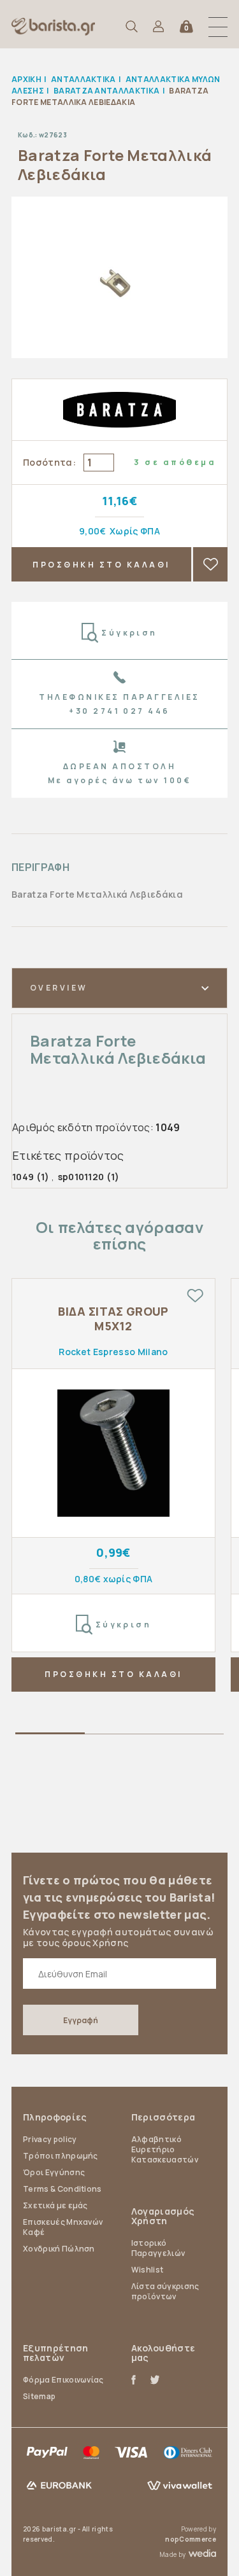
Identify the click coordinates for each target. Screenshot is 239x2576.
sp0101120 (81, 1177)
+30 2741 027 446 (119, 711)
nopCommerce (191, 2539)
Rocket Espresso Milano (113, 1352)
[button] (218, 27)
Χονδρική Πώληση (59, 2249)
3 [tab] (189, 1736)
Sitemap (39, 2396)
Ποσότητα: (49, 462)
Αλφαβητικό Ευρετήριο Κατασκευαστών (165, 2149)
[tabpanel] (113, 1485)
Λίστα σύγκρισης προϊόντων (165, 2291)
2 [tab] (119, 1736)
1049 (23, 1177)
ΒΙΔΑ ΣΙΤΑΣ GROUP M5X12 (113, 1319)
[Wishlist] (195, 1296)
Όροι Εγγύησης (54, 2172)
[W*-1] (119, 277)
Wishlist (148, 2270)
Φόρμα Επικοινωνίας (63, 2380)
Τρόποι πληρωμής (61, 2156)
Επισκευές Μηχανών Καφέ (63, 2227)
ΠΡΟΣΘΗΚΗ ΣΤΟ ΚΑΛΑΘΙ (101, 565)
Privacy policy (50, 2139)
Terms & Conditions (62, 2189)
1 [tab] (50, 1736)
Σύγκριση (129, 633)
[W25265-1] (113, 1453)
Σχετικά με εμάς (55, 2205)
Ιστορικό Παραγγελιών (158, 2248)
